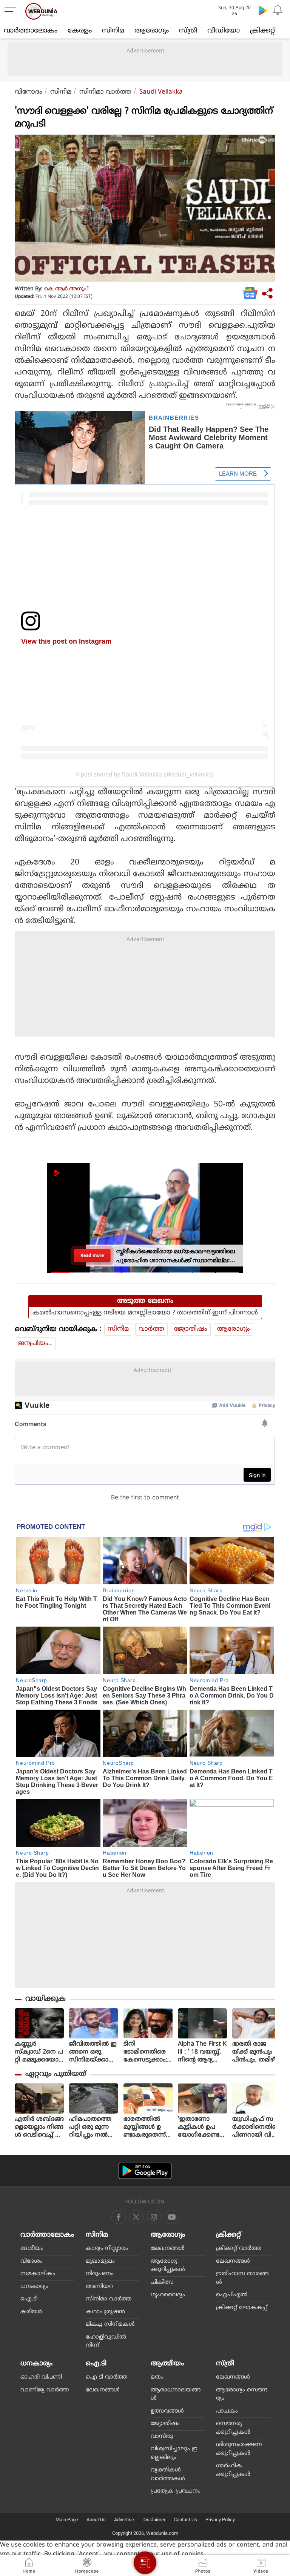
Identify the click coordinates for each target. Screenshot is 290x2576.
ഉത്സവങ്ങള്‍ (167, 2411)
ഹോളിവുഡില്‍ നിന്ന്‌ (106, 2342)
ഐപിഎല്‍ (232, 2295)
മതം (157, 2377)
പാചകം (227, 2411)
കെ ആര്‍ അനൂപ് (66, 289)
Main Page (67, 2520)
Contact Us (185, 2520)
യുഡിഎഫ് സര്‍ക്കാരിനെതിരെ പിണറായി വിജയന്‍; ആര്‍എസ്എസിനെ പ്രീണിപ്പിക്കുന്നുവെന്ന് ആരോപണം (257, 2127)
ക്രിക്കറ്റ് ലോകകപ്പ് (242, 2308)
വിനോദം (29, 92)
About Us (96, 2520)
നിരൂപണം (100, 2274)
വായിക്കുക (46, 1999)
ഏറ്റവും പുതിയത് (56, 2074)
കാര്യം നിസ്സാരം (107, 2249)
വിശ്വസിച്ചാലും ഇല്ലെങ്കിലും (174, 2453)
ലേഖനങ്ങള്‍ (168, 2249)
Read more (92, 1255)
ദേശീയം (32, 2249)
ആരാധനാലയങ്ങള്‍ (176, 2394)
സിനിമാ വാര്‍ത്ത (105, 92)
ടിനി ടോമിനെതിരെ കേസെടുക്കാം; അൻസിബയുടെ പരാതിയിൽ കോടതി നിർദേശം (148, 2052)
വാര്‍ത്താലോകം (31, 31)
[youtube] (154, 2217)
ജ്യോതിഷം (191, 1329)
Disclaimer (154, 2520)
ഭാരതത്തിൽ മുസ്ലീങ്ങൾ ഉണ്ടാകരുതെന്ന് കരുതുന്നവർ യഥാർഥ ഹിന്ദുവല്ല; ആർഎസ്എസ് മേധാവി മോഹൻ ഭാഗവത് (148, 2127)
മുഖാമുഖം (100, 2261)
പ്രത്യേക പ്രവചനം (176, 2491)
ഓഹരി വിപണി (41, 2377)
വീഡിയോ (224, 31)
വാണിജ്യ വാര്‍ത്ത (45, 2390)
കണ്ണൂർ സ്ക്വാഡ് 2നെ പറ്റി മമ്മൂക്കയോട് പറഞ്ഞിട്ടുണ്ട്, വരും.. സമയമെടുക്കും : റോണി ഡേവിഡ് (39, 2052)
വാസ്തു (162, 2437)
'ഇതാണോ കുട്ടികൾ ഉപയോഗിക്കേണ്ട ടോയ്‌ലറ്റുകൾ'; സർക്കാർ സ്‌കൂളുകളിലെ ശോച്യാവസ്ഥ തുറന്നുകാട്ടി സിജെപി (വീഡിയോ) (200, 2127)
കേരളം (80, 31)
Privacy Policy (220, 2520)
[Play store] (263, 10)
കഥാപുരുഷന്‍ (105, 2312)
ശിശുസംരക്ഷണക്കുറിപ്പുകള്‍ (239, 2449)
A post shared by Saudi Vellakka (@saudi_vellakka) (145, 774)
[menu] (12, 11)
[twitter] (136, 2217)
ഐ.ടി (29, 2299)
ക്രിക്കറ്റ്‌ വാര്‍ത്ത (239, 2249)
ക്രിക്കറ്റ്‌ (262, 31)
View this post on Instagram (66, 641)
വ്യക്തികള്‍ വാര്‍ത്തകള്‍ (168, 2474)
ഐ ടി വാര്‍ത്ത (106, 2377)
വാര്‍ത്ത (151, 1329)
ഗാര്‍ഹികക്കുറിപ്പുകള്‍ (233, 2470)
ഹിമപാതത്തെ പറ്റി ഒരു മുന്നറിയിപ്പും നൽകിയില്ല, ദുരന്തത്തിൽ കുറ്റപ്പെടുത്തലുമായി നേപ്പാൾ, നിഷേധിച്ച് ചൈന (93, 2127)
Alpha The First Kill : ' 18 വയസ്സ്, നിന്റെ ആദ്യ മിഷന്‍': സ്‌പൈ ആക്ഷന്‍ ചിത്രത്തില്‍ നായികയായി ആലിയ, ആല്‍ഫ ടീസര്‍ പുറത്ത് (202, 2052)
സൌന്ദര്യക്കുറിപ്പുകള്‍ (233, 2428)
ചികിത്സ (162, 2283)
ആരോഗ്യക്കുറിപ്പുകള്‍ (168, 2266)
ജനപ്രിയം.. (35, 1343)
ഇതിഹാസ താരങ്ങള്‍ (242, 2278)
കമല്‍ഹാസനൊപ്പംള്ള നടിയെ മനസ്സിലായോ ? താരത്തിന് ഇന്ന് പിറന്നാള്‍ (145, 1313)
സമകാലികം (38, 2274)
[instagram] (172, 2217)
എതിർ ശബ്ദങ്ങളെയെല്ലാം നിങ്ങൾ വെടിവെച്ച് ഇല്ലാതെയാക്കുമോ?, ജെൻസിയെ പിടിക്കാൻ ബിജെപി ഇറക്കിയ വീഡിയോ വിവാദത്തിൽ (39, 2127)
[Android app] (145, 2171)
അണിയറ (99, 2287)
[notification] (278, 10)
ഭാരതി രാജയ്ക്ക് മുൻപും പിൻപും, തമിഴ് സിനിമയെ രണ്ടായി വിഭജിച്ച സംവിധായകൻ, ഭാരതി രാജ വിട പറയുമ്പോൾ (256, 2052)
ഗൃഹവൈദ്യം (168, 2295)
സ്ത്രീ (188, 31)
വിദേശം (32, 2261)
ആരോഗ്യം (152, 31)
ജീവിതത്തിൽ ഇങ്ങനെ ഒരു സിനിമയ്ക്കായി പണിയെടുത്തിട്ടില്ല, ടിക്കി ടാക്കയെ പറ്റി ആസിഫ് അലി (94, 2052)
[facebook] (119, 2217)
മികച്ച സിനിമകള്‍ (110, 2324)
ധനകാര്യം (34, 2287)
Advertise (124, 2520)
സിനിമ (113, 31)
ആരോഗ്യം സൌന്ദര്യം (242, 2394)
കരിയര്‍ (31, 2312)
